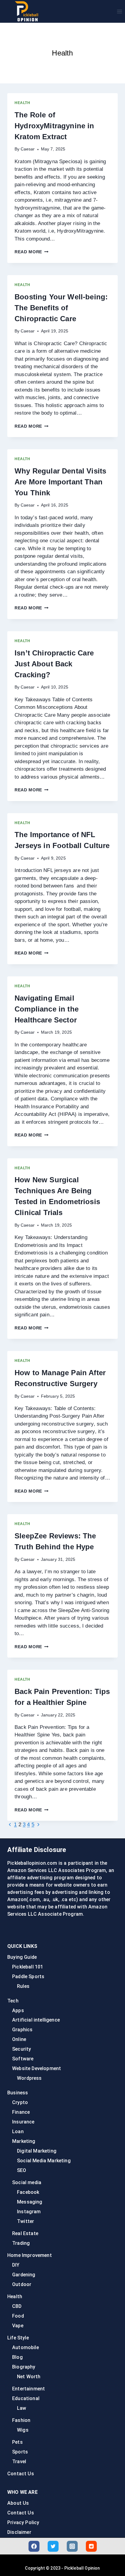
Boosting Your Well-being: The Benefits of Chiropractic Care (61, 308)
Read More (32, 252)
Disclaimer (19, 2532)
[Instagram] (72, 2546)
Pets (17, 2442)
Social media (27, 2182)
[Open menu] (119, 11)
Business (18, 2093)
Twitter (25, 2221)
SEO (22, 2170)
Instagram (29, 2212)
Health (22, 103)
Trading (21, 2243)
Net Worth (29, 2377)
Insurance (23, 2122)
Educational (26, 2398)
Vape (18, 2326)
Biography (24, 2367)
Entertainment (29, 2389)
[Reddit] (91, 2546)
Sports (20, 2452)
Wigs (23, 2430)
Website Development (37, 2068)
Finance (21, 2112)
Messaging (30, 2202)
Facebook (28, 2192)
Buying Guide (22, 1957)
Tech (13, 2001)
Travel (19, 2462)
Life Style (18, 2338)
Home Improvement (30, 2255)
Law (22, 2408)
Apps (18, 2010)
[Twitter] (53, 2546)
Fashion (21, 2420)
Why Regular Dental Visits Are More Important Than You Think (60, 482)
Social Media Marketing (44, 2161)
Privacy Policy (23, 2522)
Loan (18, 2132)
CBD (17, 2306)
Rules (23, 1986)
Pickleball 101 (28, 1967)
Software (23, 2059)
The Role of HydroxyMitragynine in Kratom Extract (54, 126)
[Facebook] (34, 2546)
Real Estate (25, 2233)
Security (22, 2049)
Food (18, 2316)
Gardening (24, 2275)
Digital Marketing (37, 2151)
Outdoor (22, 2284)
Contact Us (21, 2474)
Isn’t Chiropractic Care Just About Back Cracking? (54, 664)
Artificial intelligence (36, 2020)
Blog (17, 2357)
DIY (16, 2265)
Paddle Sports (28, 1977)
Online (19, 2039)
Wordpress (29, 2078)
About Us (18, 2503)
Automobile (25, 2347)
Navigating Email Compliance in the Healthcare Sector (47, 1009)
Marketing (24, 2141)
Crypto (20, 2102)
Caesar (28, 149)
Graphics (22, 2030)
